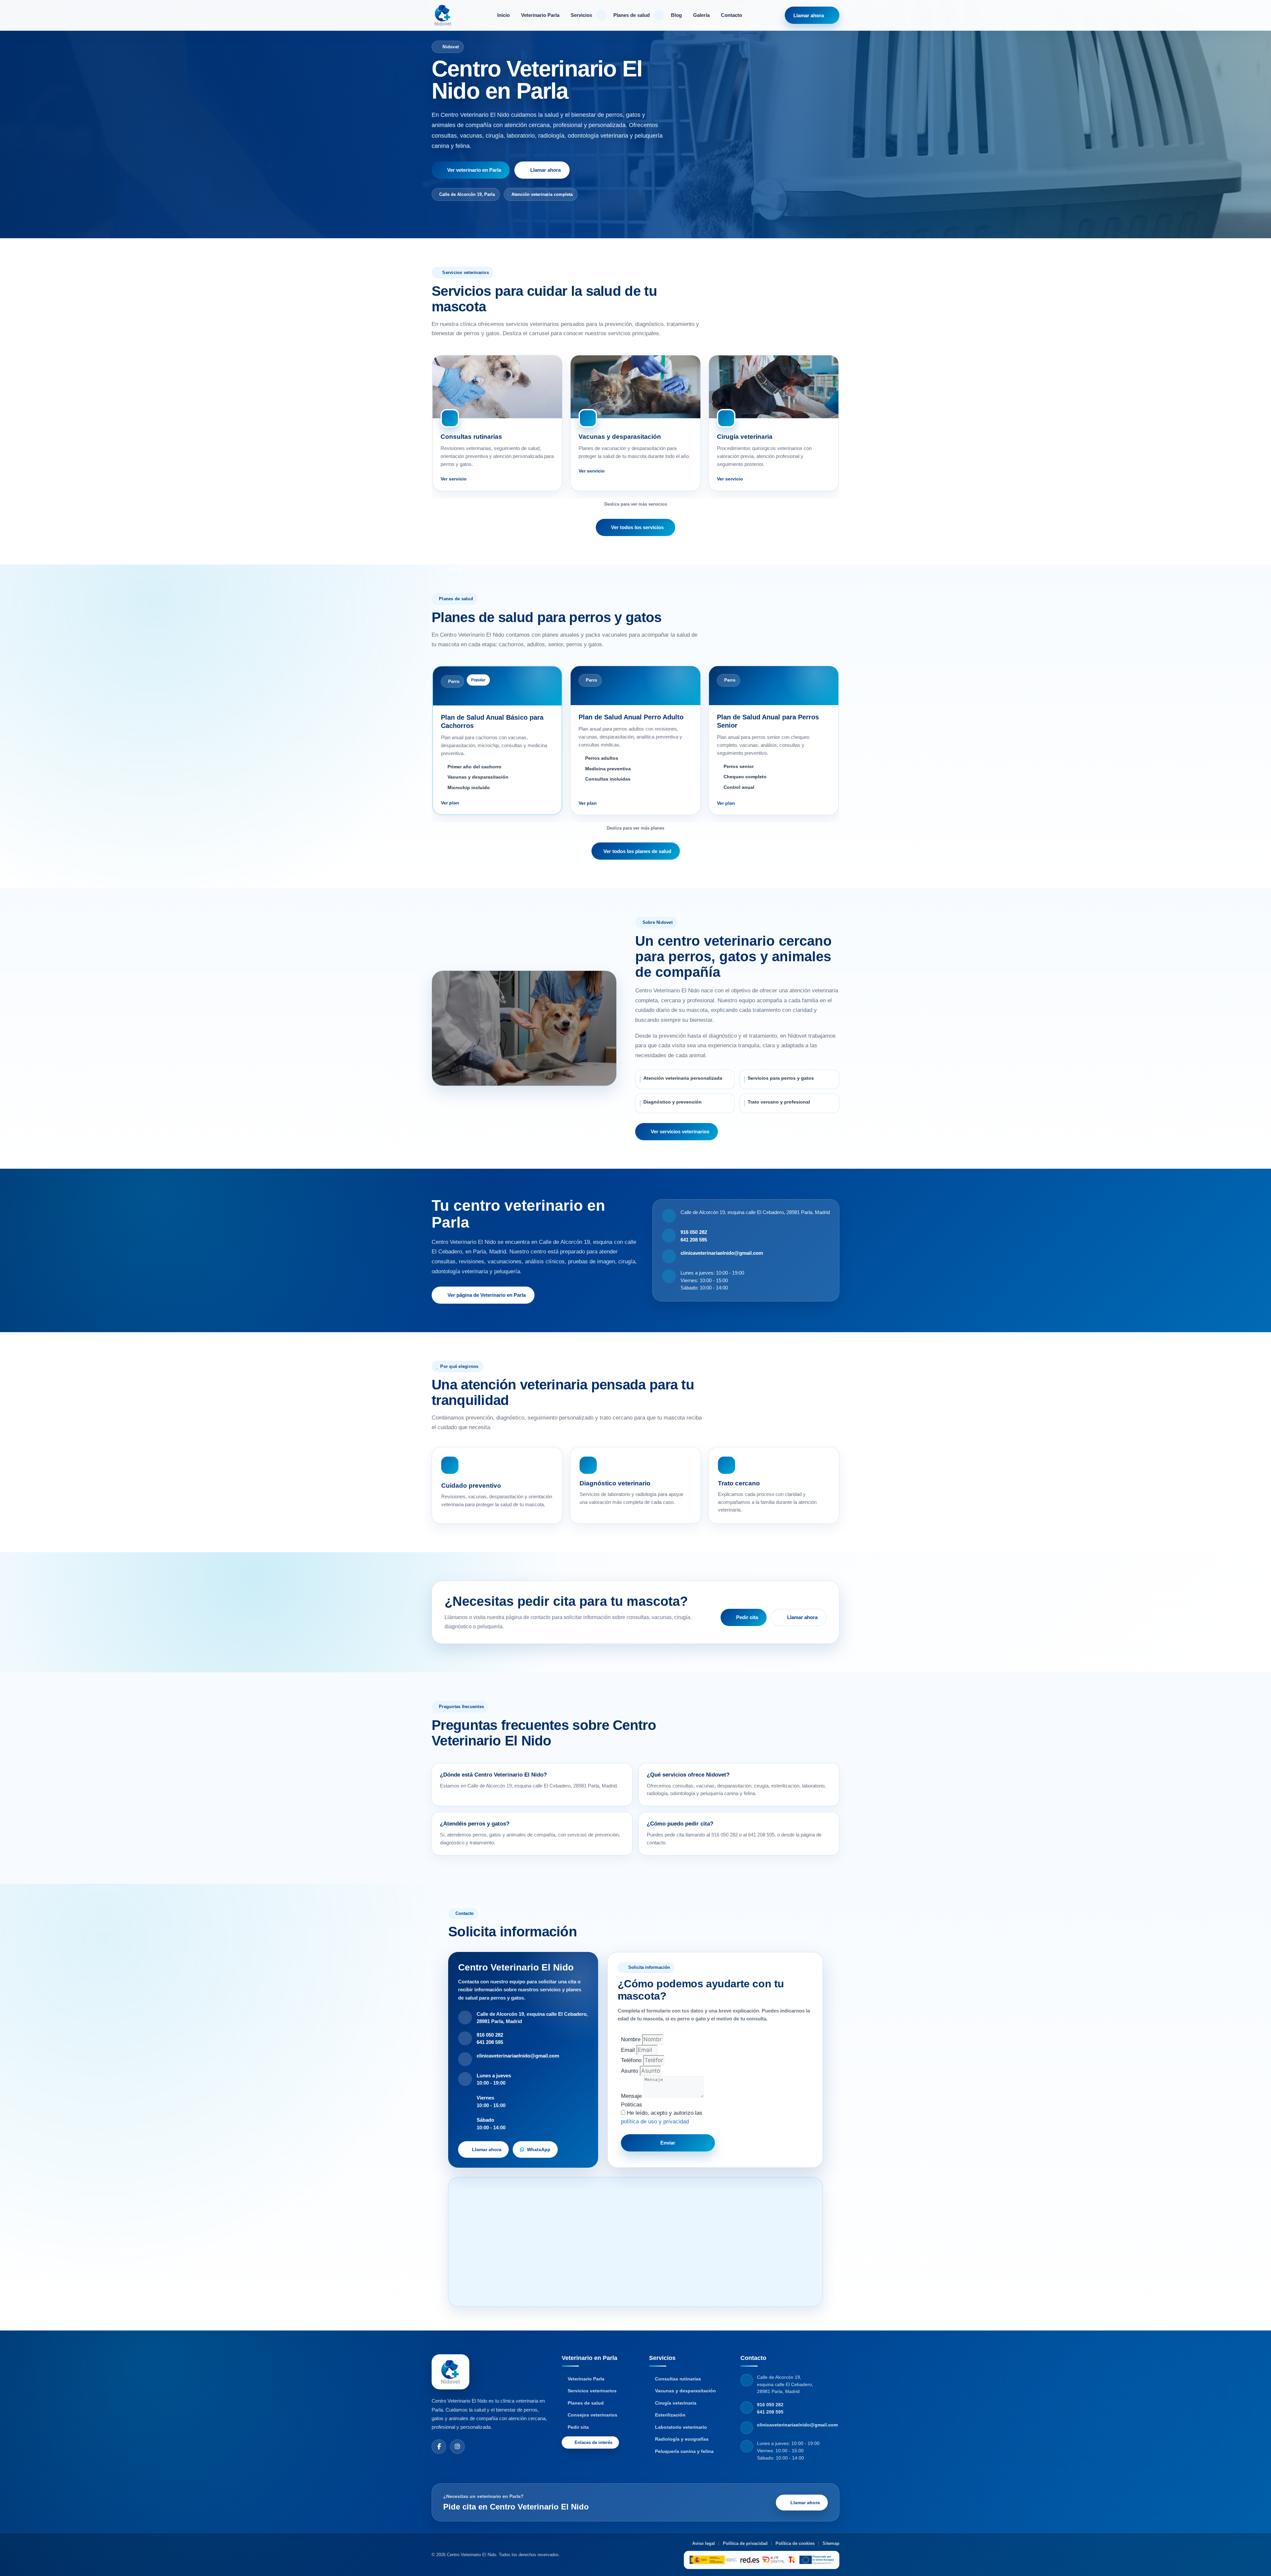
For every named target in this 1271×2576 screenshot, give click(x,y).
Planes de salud (632, 15)
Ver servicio (454, 479)
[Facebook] (439, 2447)
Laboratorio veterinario (681, 2427)
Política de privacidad (745, 2543)
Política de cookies (795, 2543)
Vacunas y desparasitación (685, 2391)
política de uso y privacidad (655, 2122)
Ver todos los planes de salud (637, 851)
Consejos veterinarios (592, 2415)
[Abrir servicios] (601, 15)
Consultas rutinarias (678, 2379)
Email (629, 2050)
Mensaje (632, 2096)
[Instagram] (457, 2447)
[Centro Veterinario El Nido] (443, 15)
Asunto (630, 2071)
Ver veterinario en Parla (474, 170)
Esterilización (670, 2415)
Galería (701, 15)
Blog (676, 15)
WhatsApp (539, 2149)
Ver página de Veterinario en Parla (487, 1295)
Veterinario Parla (540, 15)
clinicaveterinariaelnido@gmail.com (722, 1253)
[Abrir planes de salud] (659, 15)
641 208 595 (694, 1240)
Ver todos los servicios (637, 527)
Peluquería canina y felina (684, 2451)
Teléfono (632, 2060)
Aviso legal (704, 2543)
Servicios (581, 15)
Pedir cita (747, 1617)
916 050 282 (694, 1232)
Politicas (632, 2105)
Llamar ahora (809, 15)
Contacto (731, 15)
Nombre (632, 2039)
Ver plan (450, 803)
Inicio (503, 15)
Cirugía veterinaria (676, 2403)
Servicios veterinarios (592, 2391)
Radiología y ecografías (682, 2439)
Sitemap (831, 2543)
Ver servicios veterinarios (680, 1131)
